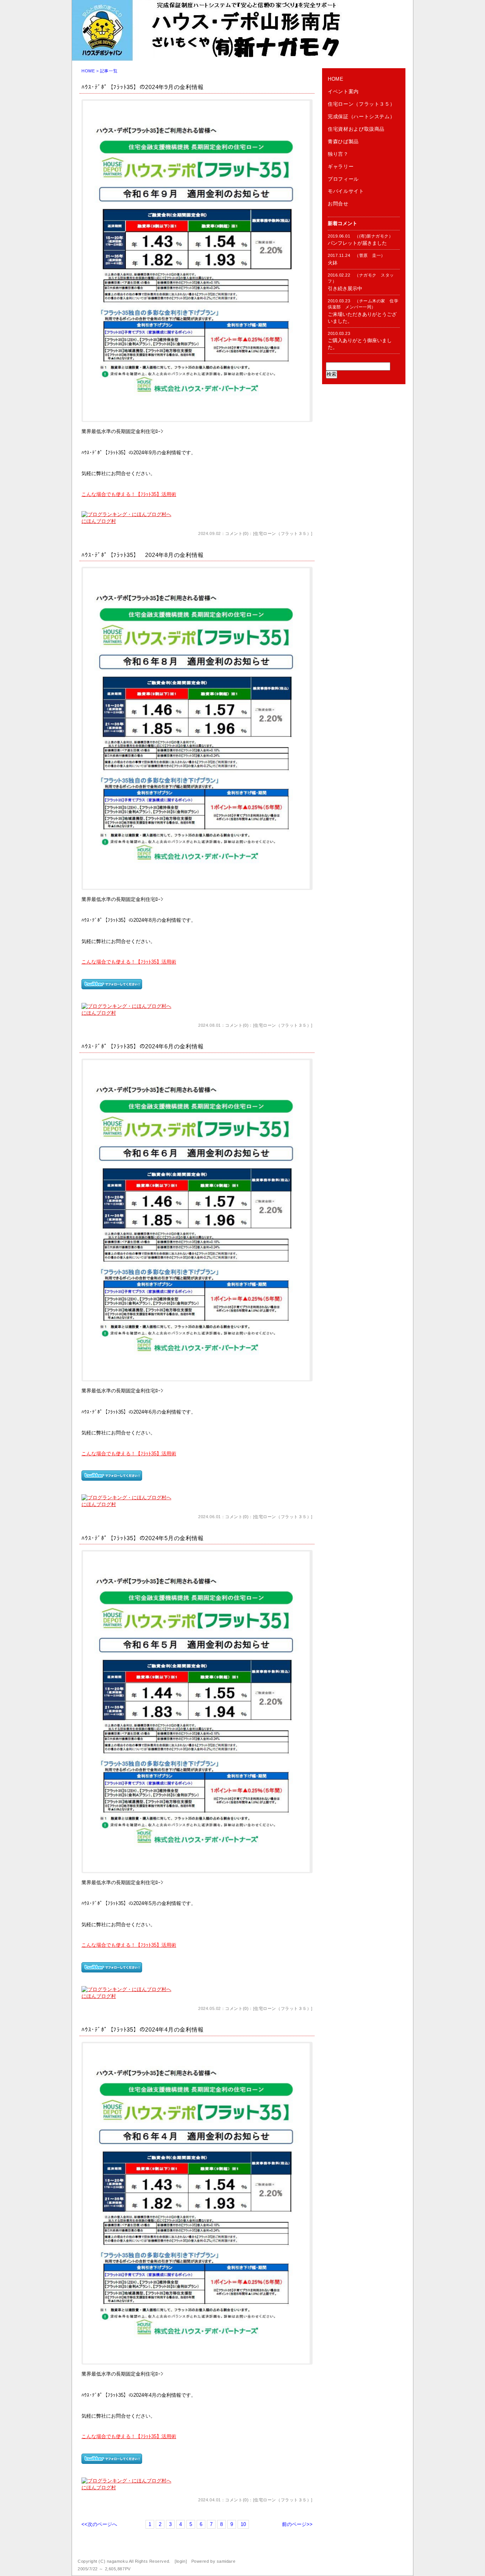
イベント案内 (343, 91)
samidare (226, 2561)
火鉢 (333, 263)
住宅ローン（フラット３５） (283, 533)
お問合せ (338, 204)
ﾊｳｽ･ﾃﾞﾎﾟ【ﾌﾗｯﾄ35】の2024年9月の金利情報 (142, 87)
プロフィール (343, 179)
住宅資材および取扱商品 (356, 129)
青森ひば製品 (343, 142)
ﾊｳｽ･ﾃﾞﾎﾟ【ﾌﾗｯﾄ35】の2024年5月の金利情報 (142, 1538)
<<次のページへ (99, 2524)
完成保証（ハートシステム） (361, 117)
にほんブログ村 (99, 521)
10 (243, 2524)
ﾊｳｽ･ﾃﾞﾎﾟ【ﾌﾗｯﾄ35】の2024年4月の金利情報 (142, 2029)
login (181, 2561)
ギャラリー (341, 167)
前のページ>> (297, 2524)
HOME (88, 71)
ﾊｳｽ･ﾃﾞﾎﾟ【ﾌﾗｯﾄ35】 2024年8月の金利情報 (142, 555)
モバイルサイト (346, 191)
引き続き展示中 (345, 289)
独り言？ (338, 154)
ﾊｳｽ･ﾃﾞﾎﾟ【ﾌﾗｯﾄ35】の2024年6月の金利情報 (142, 1046)
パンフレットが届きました (357, 243)
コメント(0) (237, 533)
